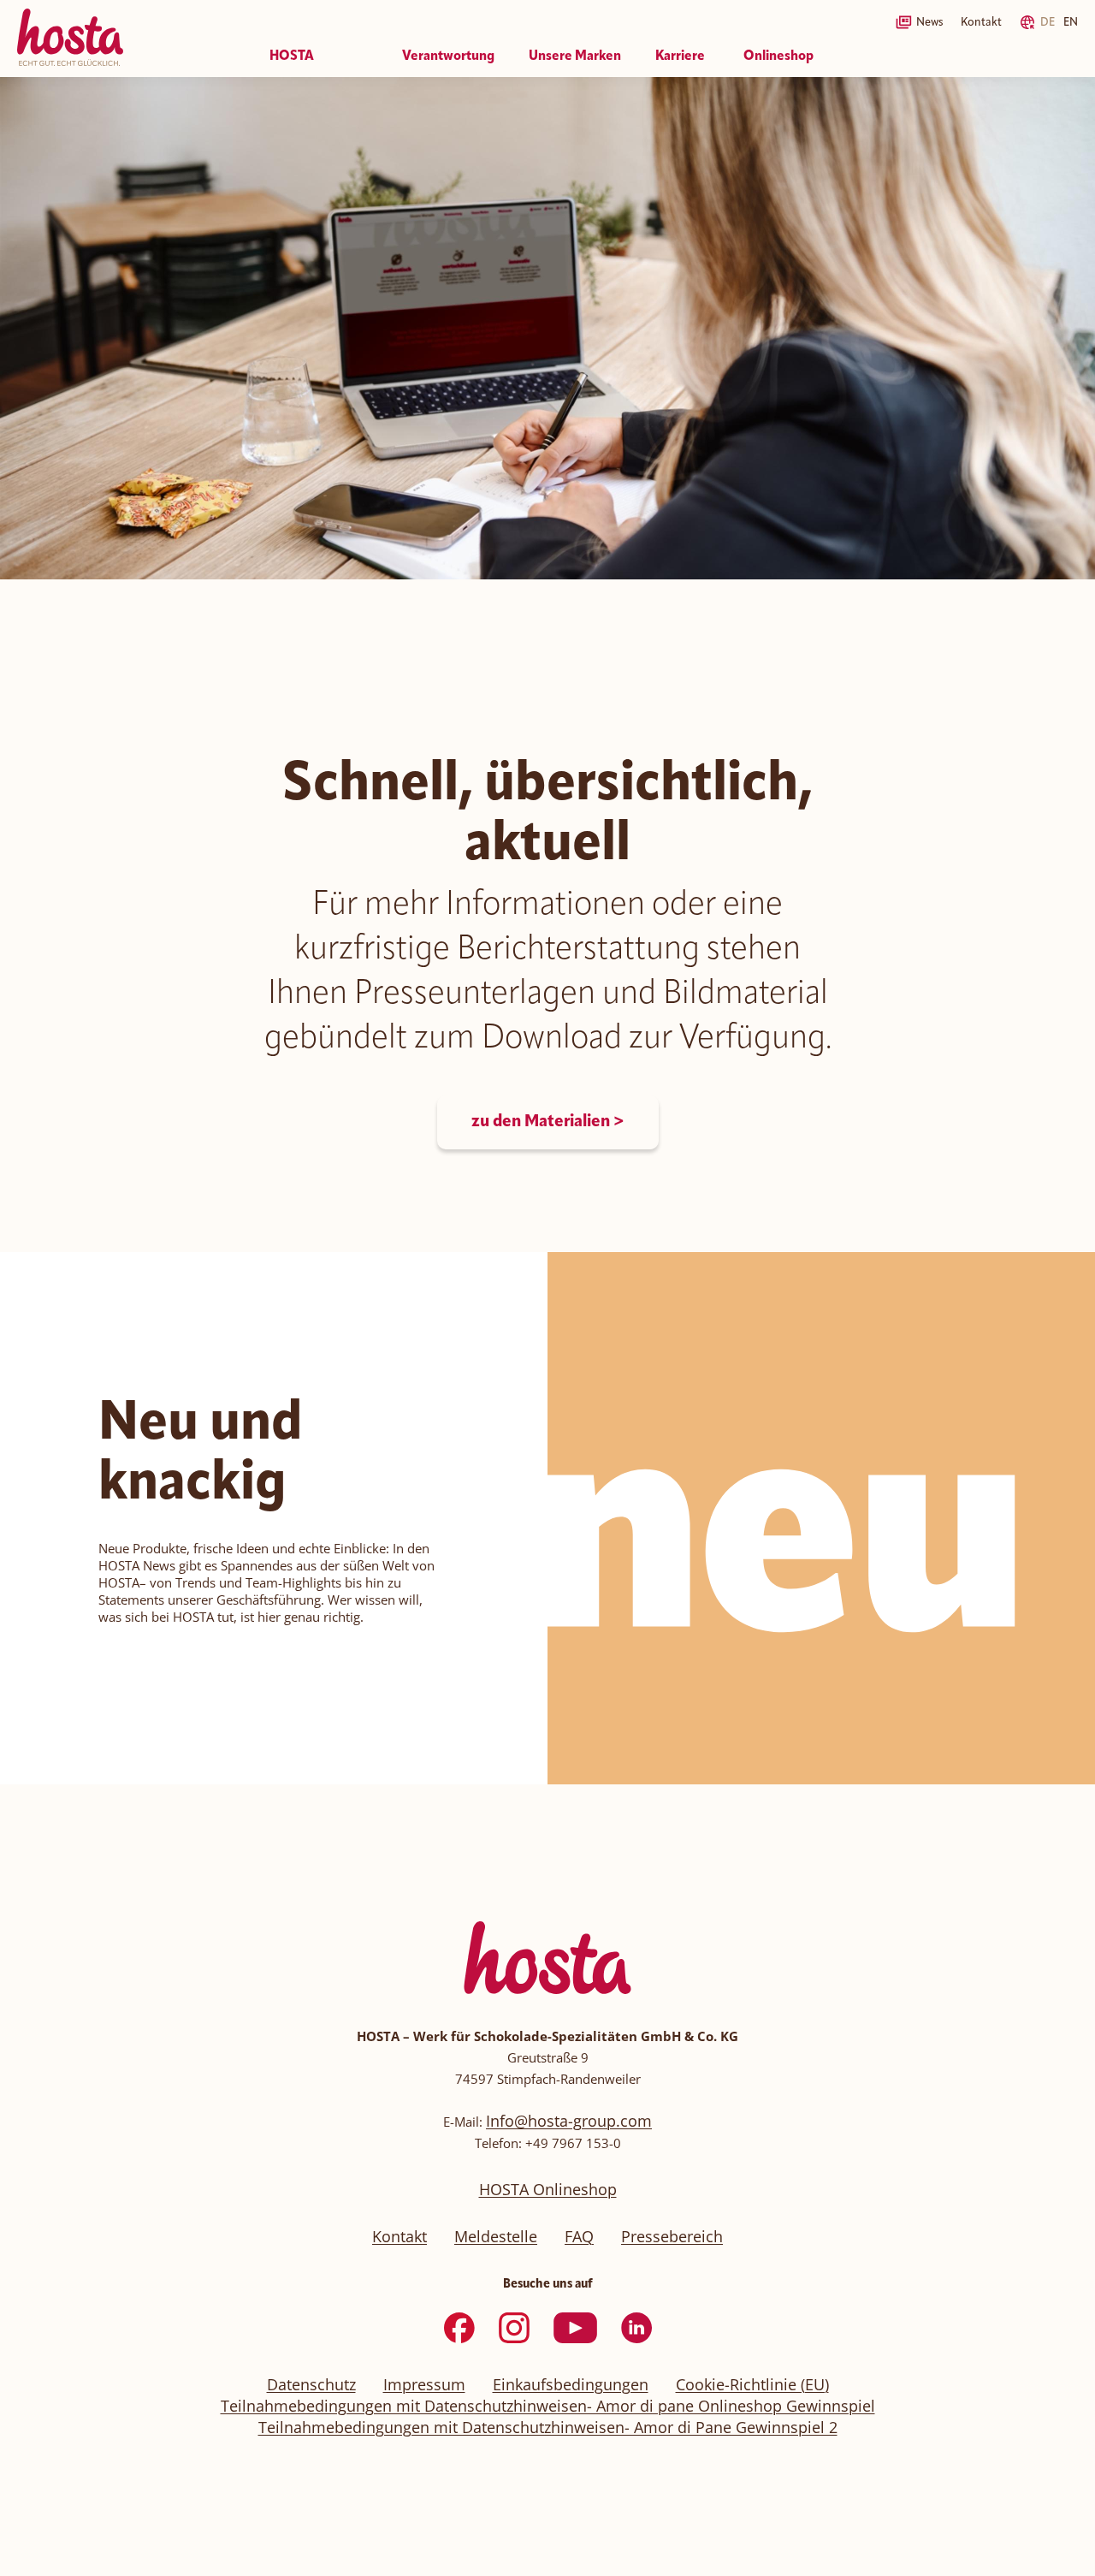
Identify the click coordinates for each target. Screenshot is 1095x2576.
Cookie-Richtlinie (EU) (752, 2384)
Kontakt (981, 22)
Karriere (680, 56)
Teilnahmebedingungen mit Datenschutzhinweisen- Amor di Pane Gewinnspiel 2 (548, 2427)
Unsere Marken (575, 56)
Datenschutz (311, 2384)
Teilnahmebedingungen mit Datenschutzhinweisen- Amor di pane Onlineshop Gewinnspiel (548, 2406)
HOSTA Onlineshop (548, 2189)
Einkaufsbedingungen (571, 2384)
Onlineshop (778, 56)
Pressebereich (672, 2236)
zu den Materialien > (548, 1122)
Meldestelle (496, 2236)
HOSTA (292, 56)
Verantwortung (448, 56)
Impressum (424, 2384)
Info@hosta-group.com (569, 2121)
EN (1071, 22)
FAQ (579, 2236)
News (930, 22)
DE (1048, 22)
